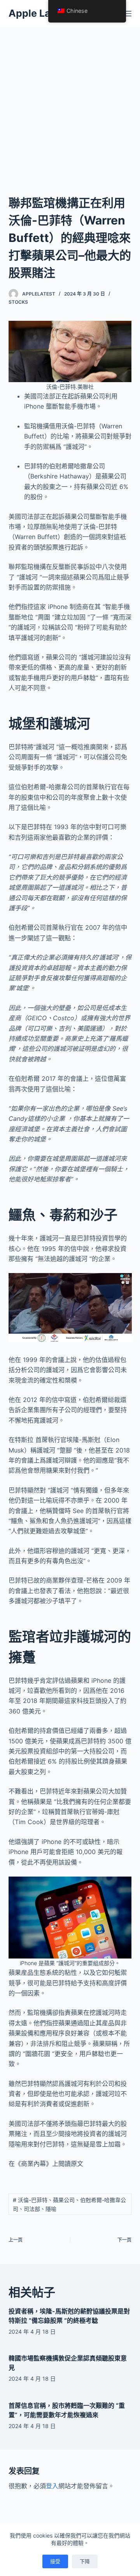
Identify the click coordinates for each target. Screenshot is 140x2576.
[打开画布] (128, 14)
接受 (55, 2561)
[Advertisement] (70, 101)
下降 (85, 2561)
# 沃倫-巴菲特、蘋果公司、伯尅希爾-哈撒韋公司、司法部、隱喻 (69, 2204)
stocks (18, 302)
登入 (52, 2486)
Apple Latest (39, 13)
